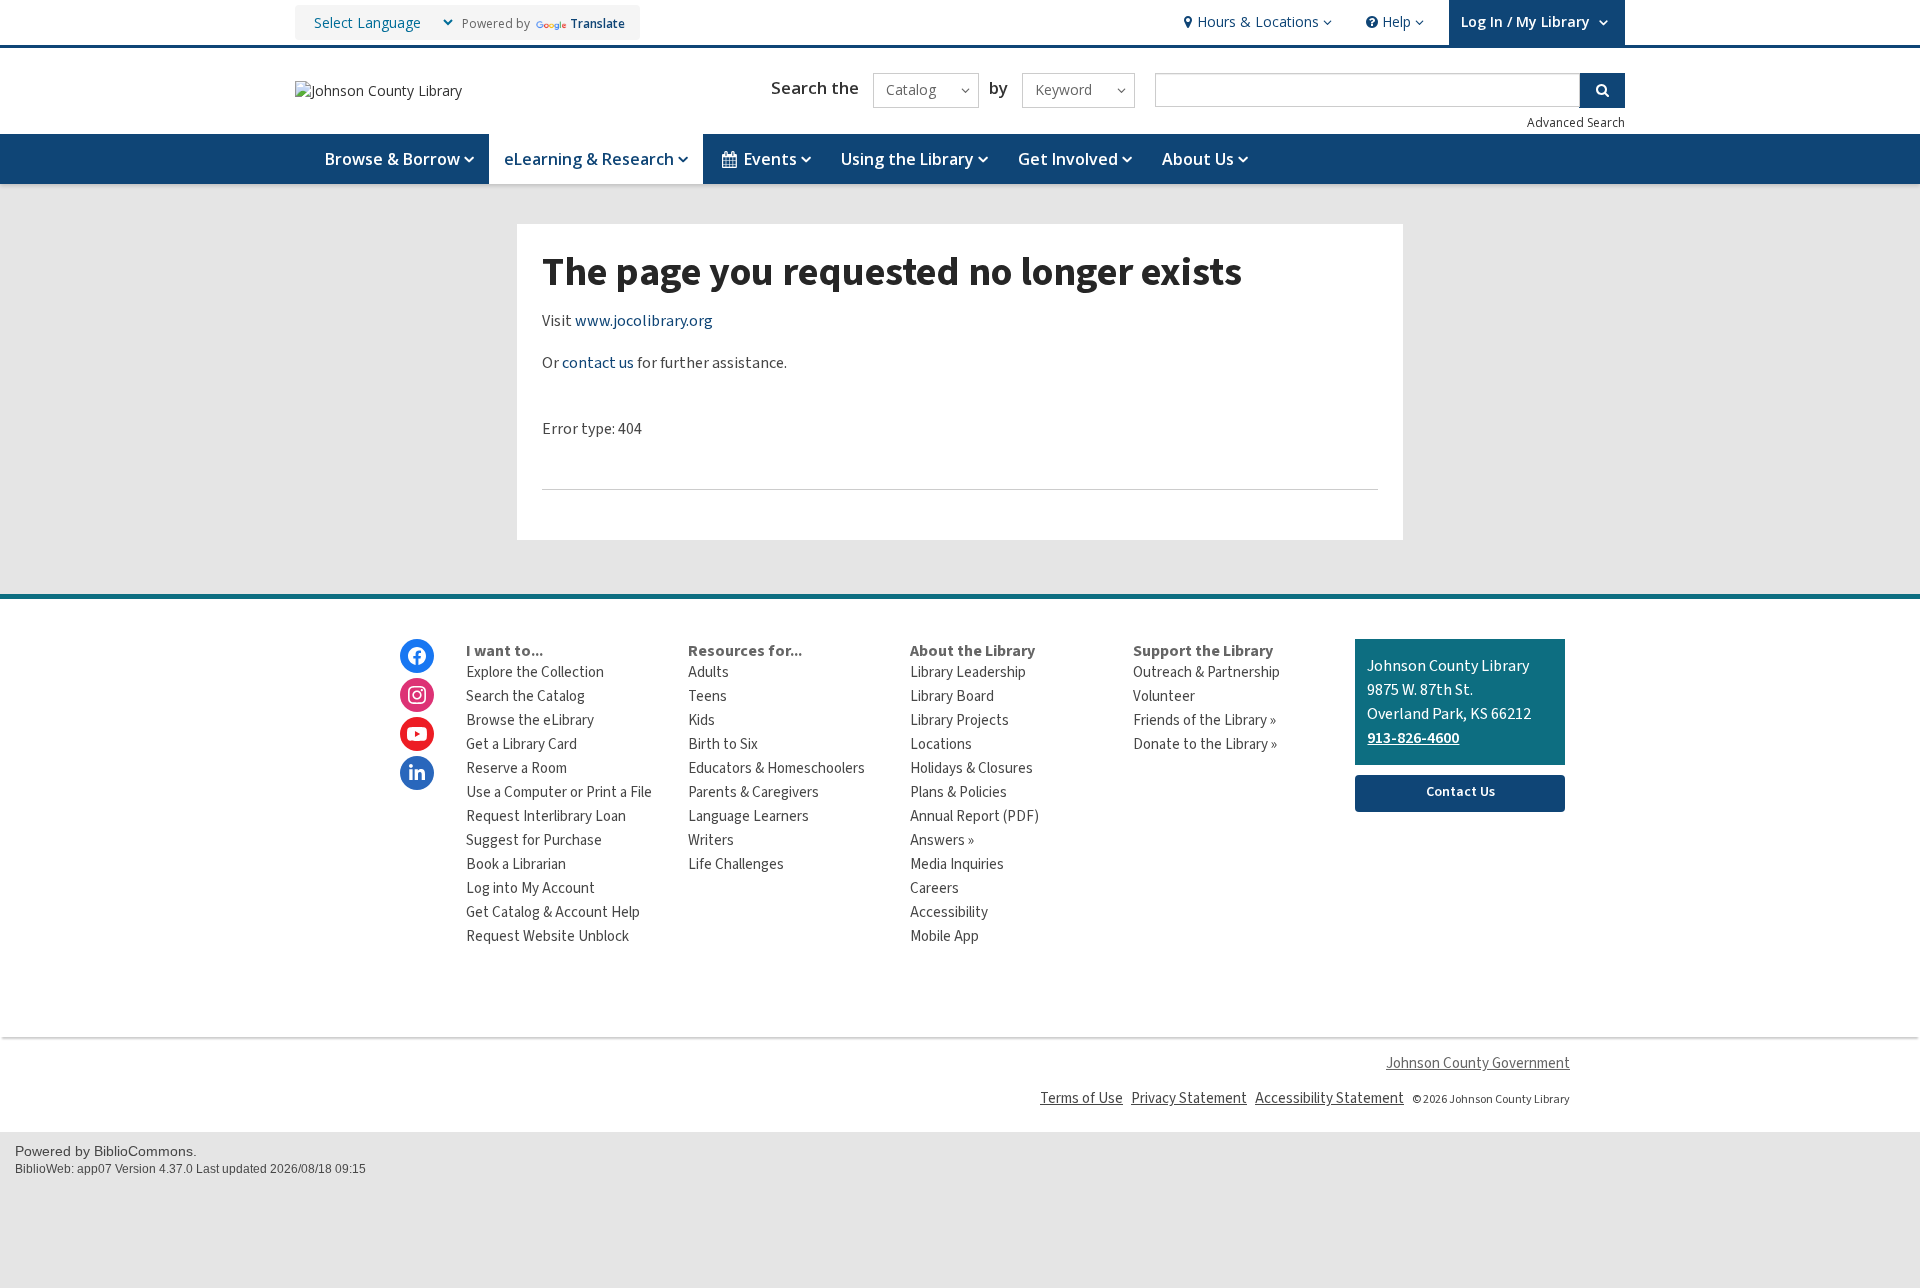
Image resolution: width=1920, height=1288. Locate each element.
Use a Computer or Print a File (559, 792)
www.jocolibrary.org (644, 321)
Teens (707, 696)
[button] (1255, 22)
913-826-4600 (1413, 738)
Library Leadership (968, 672)
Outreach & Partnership (1206, 672)
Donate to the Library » (1205, 744)
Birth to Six (723, 744)
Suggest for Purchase (534, 840)
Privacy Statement (1189, 1098)
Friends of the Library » (1204, 720)
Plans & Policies (958, 792)
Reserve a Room (516, 768)
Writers (711, 840)
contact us (598, 363)
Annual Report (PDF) (974, 816)
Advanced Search (1576, 122)
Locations (941, 744)
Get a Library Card (521, 744)
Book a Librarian (516, 864)
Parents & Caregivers (753, 792)
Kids (701, 720)
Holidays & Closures (971, 768)
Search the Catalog (525, 696)
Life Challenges (736, 864)
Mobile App (944, 936)
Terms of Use (1081, 1098)
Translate (597, 23)
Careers (934, 888)
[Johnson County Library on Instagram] (417, 695)
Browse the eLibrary (530, 720)
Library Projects (959, 720)
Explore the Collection (535, 672)
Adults (708, 672)
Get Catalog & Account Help (553, 912)
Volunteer (1164, 696)
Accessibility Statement (1329, 1098)
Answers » (942, 840)
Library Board (952, 696)
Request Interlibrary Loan (546, 816)
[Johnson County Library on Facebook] (417, 656)
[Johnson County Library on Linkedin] (417, 773)
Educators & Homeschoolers (776, 768)
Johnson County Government (1478, 1063)
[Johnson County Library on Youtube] (417, 734)
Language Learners (748, 816)
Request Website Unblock (547, 936)
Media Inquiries (957, 864)
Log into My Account (530, 888)
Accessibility (949, 912)
